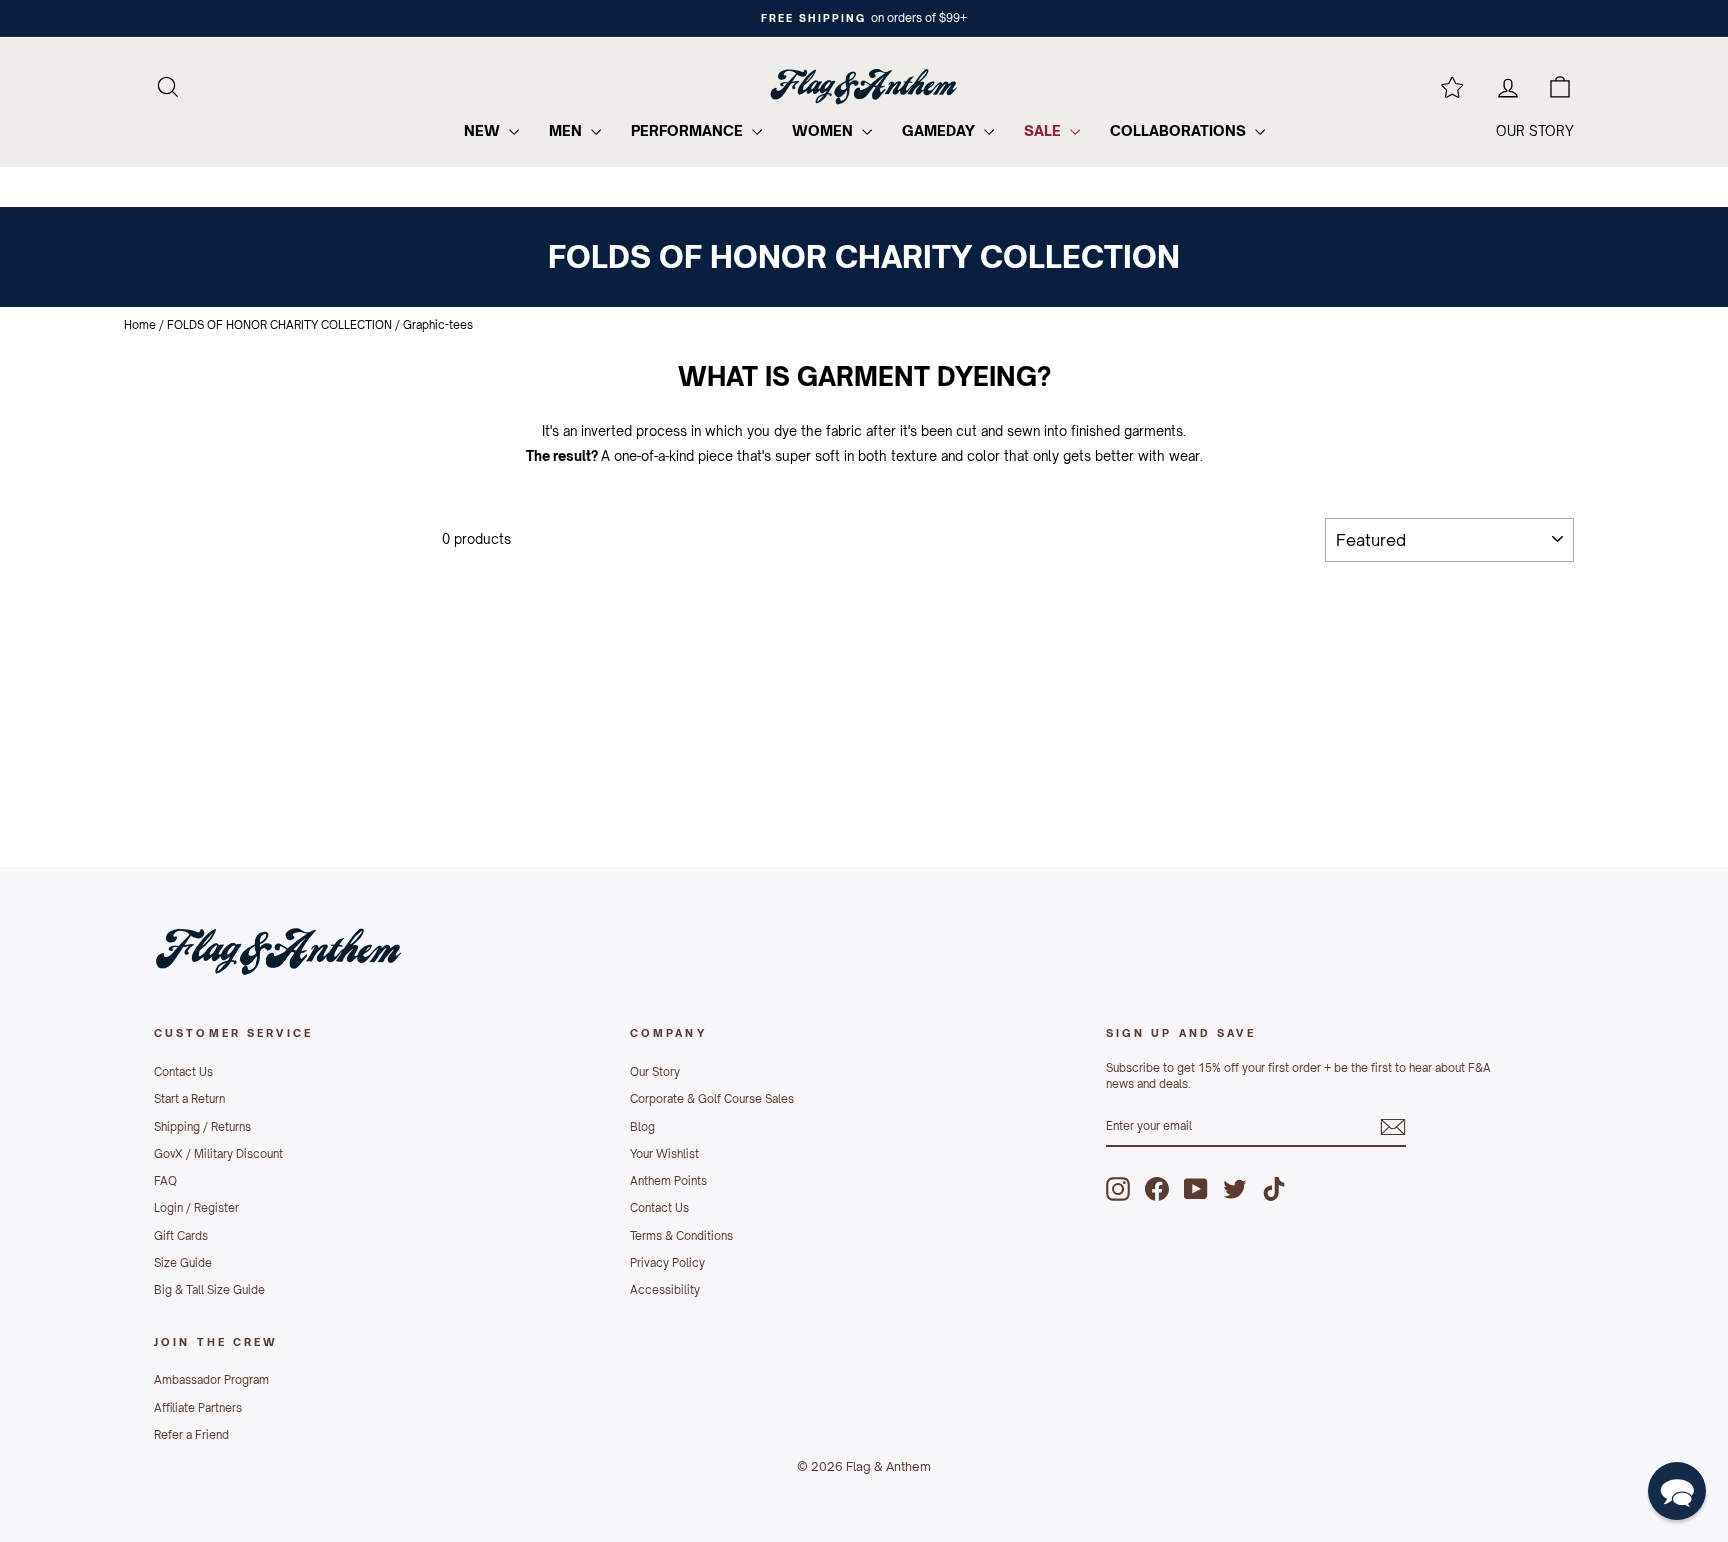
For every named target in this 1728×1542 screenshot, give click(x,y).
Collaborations (1180, 130)
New (484, 130)
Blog (642, 1127)
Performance (689, 130)
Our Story (655, 1072)
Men (567, 130)
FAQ (165, 1181)
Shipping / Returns (202, 1127)
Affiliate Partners (198, 1408)
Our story (1535, 131)
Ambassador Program (211, 1380)
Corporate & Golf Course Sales (712, 1099)
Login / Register (196, 1208)
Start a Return (189, 1099)
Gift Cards (181, 1236)
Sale (1044, 130)
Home (140, 325)
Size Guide (183, 1263)
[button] (1677, 1491)
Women (824, 130)
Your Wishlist (664, 1154)
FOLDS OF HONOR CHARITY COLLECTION (279, 325)
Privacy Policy (667, 1263)
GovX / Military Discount (218, 1154)
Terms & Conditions (681, 1236)
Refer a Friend (191, 1435)
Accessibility (665, 1290)
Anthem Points (668, 1181)
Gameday (940, 130)
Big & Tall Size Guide (209, 1290)
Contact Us (183, 1072)
